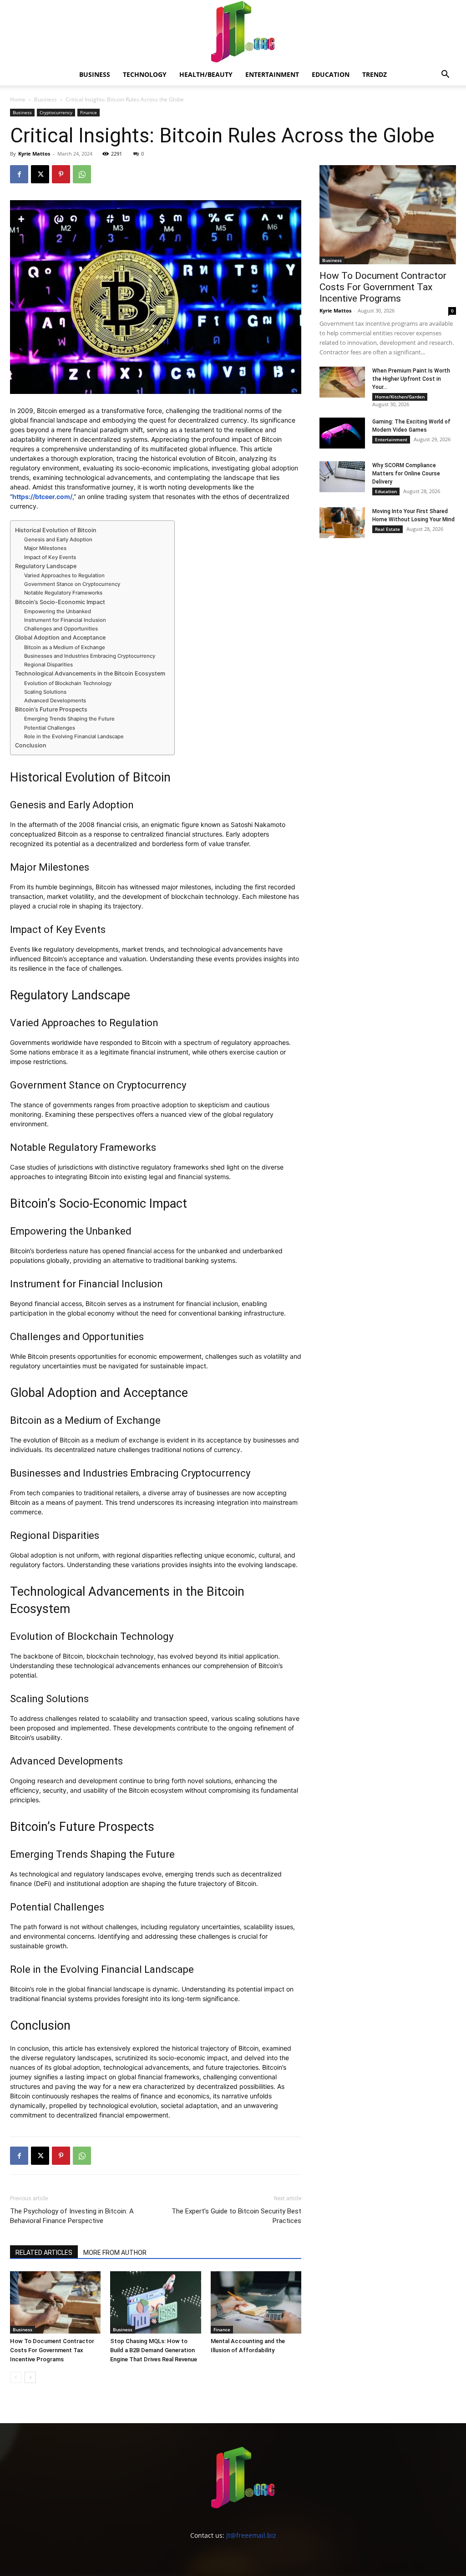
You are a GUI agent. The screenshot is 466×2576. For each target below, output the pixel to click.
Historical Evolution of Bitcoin (56, 530)
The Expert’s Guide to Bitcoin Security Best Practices (236, 2216)
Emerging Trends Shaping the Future (69, 719)
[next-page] (30, 2377)
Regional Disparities (48, 665)
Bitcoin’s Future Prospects (51, 709)
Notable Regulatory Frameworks (63, 593)
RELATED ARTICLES (44, 2253)
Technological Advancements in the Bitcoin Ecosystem (90, 673)
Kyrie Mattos (34, 154)
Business (95, 74)
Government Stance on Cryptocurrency (72, 584)
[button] (445, 75)
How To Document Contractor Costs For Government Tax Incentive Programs (52, 2350)
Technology (145, 74)
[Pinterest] (61, 174)
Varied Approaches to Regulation (64, 575)
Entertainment (272, 74)
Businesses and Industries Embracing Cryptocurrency (90, 656)
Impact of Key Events (50, 557)
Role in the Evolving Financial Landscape (74, 736)
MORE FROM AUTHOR (115, 2253)
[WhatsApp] (82, 174)
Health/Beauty (206, 74)
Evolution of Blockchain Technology (68, 683)
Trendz (375, 74)
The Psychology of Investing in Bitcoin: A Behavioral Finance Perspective (72, 2216)
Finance (89, 112)
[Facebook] (19, 174)
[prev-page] (16, 2377)
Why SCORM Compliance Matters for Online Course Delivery (406, 474)
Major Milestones (45, 548)
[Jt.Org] (233, 32)
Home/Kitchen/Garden (400, 397)
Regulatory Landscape (46, 566)
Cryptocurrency (56, 112)
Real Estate (387, 529)
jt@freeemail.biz (251, 2535)
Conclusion (31, 745)
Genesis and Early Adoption (58, 539)
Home (18, 99)
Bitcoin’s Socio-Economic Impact (60, 602)
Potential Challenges (50, 728)
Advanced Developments (55, 701)
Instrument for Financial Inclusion (65, 620)
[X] (40, 174)
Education (331, 74)
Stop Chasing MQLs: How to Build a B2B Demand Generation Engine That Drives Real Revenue (154, 2350)
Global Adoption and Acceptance (60, 638)
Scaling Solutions (45, 692)
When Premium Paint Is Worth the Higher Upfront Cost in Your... (411, 379)
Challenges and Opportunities (61, 629)
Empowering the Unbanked (58, 611)
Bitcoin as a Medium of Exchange (65, 647)
